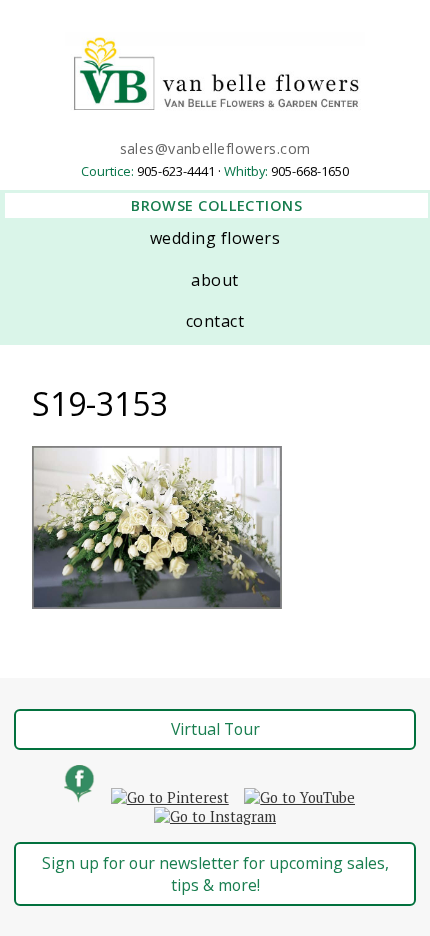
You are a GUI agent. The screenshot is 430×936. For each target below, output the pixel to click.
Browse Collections (216, 205)
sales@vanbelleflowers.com (215, 148)
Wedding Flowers (215, 238)
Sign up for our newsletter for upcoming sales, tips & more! (215, 874)
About (214, 280)
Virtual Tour (215, 729)
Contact (215, 321)
